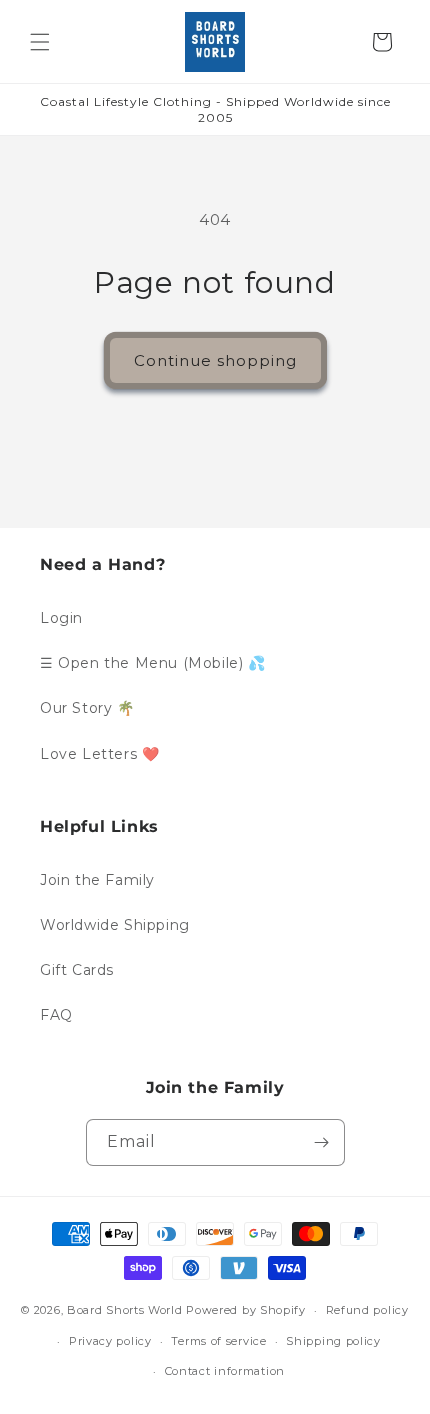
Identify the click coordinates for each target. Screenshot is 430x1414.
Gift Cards (77, 970)
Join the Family (97, 880)
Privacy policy (110, 1341)
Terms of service (218, 1341)
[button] (40, 42)
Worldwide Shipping (115, 925)
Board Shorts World (125, 1310)
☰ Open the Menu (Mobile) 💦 (153, 663)
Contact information (225, 1371)
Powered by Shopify (246, 1310)
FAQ (56, 1015)
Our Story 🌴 (87, 708)
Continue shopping (215, 360)
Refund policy (367, 1310)
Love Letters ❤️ (99, 754)
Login (61, 618)
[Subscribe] (322, 1142)
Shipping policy (333, 1341)
